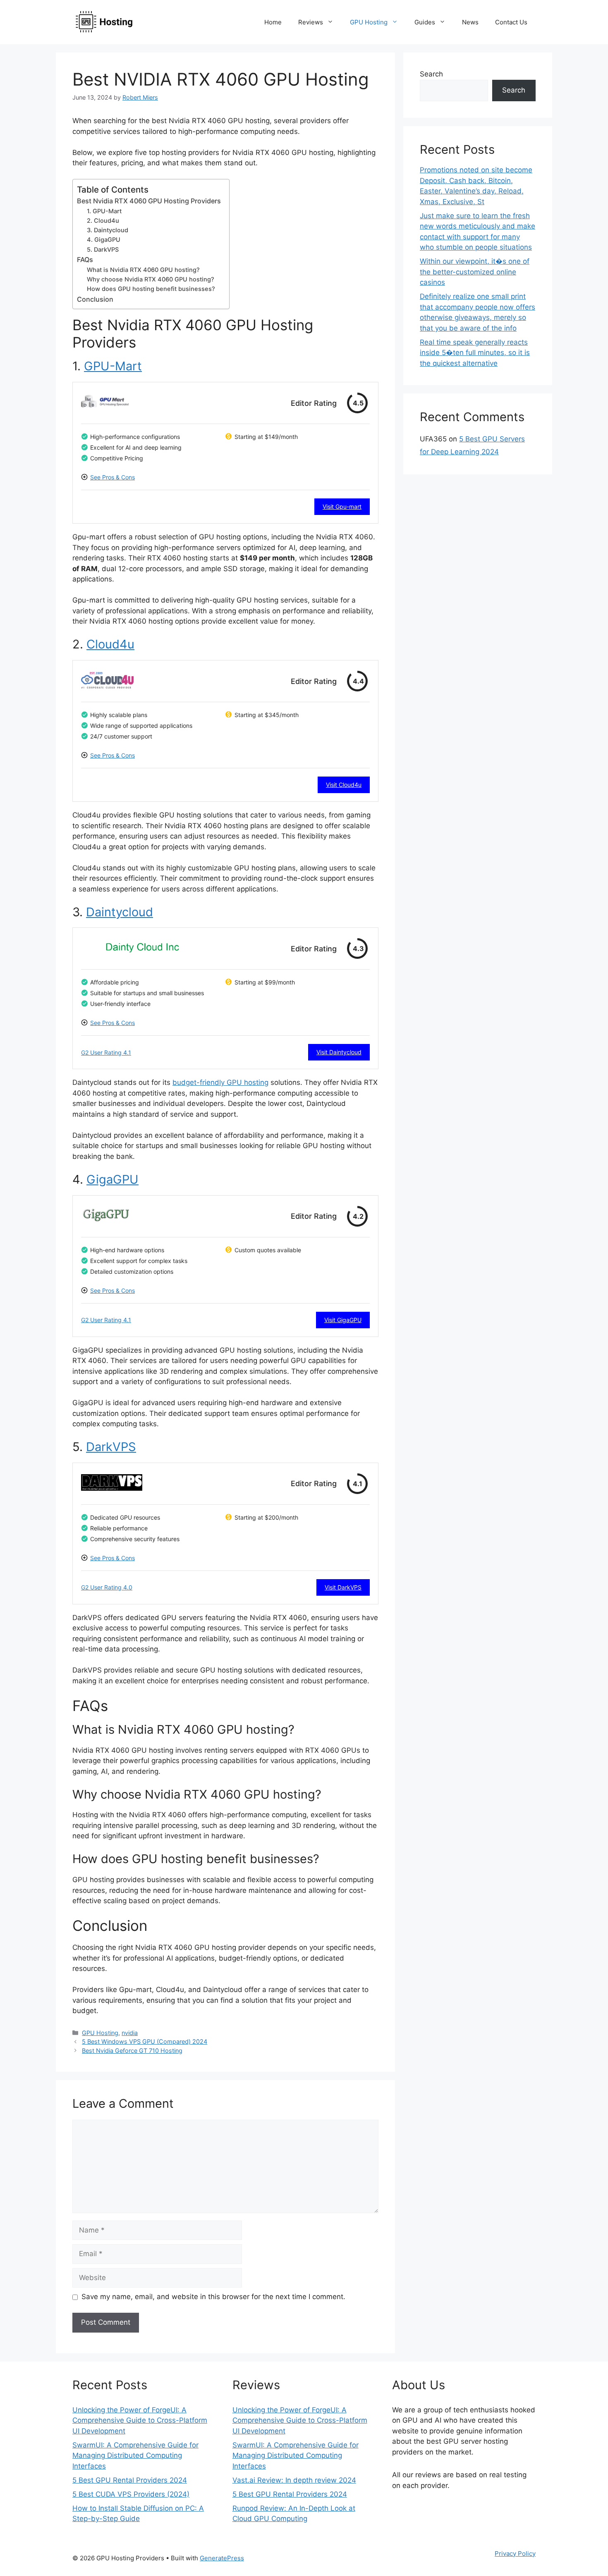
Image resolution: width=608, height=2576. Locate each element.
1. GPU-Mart (104, 211)
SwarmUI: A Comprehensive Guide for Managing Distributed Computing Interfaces (135, 2456)
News (470, 22)
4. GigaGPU (104, 240)
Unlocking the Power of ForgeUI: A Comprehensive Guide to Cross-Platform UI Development (140, 2420)
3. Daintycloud (108, 230)
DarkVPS (111, 1447)
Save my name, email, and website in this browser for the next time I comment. (213, 2297)
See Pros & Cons (113, 477)
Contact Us (511, 22)
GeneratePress (222, 2558)
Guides (425, 22)
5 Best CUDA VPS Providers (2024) (131, 2494)
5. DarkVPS (103, 250)
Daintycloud (120, 912)
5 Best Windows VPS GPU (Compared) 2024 (145, 2041)
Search (431, 74)
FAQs (85, 260)
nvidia (130, 2033)
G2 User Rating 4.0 (107, 1587)
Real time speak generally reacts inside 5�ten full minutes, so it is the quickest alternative (475, 353)
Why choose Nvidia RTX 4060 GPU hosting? (151, 279)
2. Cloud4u (103, 221)
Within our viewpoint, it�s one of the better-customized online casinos (475, 272)
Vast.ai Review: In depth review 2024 (294, 2480)
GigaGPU (113, 1179)
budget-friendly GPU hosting (220, 1082)
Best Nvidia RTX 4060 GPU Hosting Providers (149, 201)
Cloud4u (110, 644)
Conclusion (95, 299)
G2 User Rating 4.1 (106, 1052)
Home (273, 22)
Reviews (311, 22)
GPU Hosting (369, 22)
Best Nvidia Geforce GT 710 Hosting (132, 2051)
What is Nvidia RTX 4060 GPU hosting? (143, 270)
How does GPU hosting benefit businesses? (151, 289)
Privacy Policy (515, 2553)
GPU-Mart (113, 366)
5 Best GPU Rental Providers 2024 (130, 2480)
